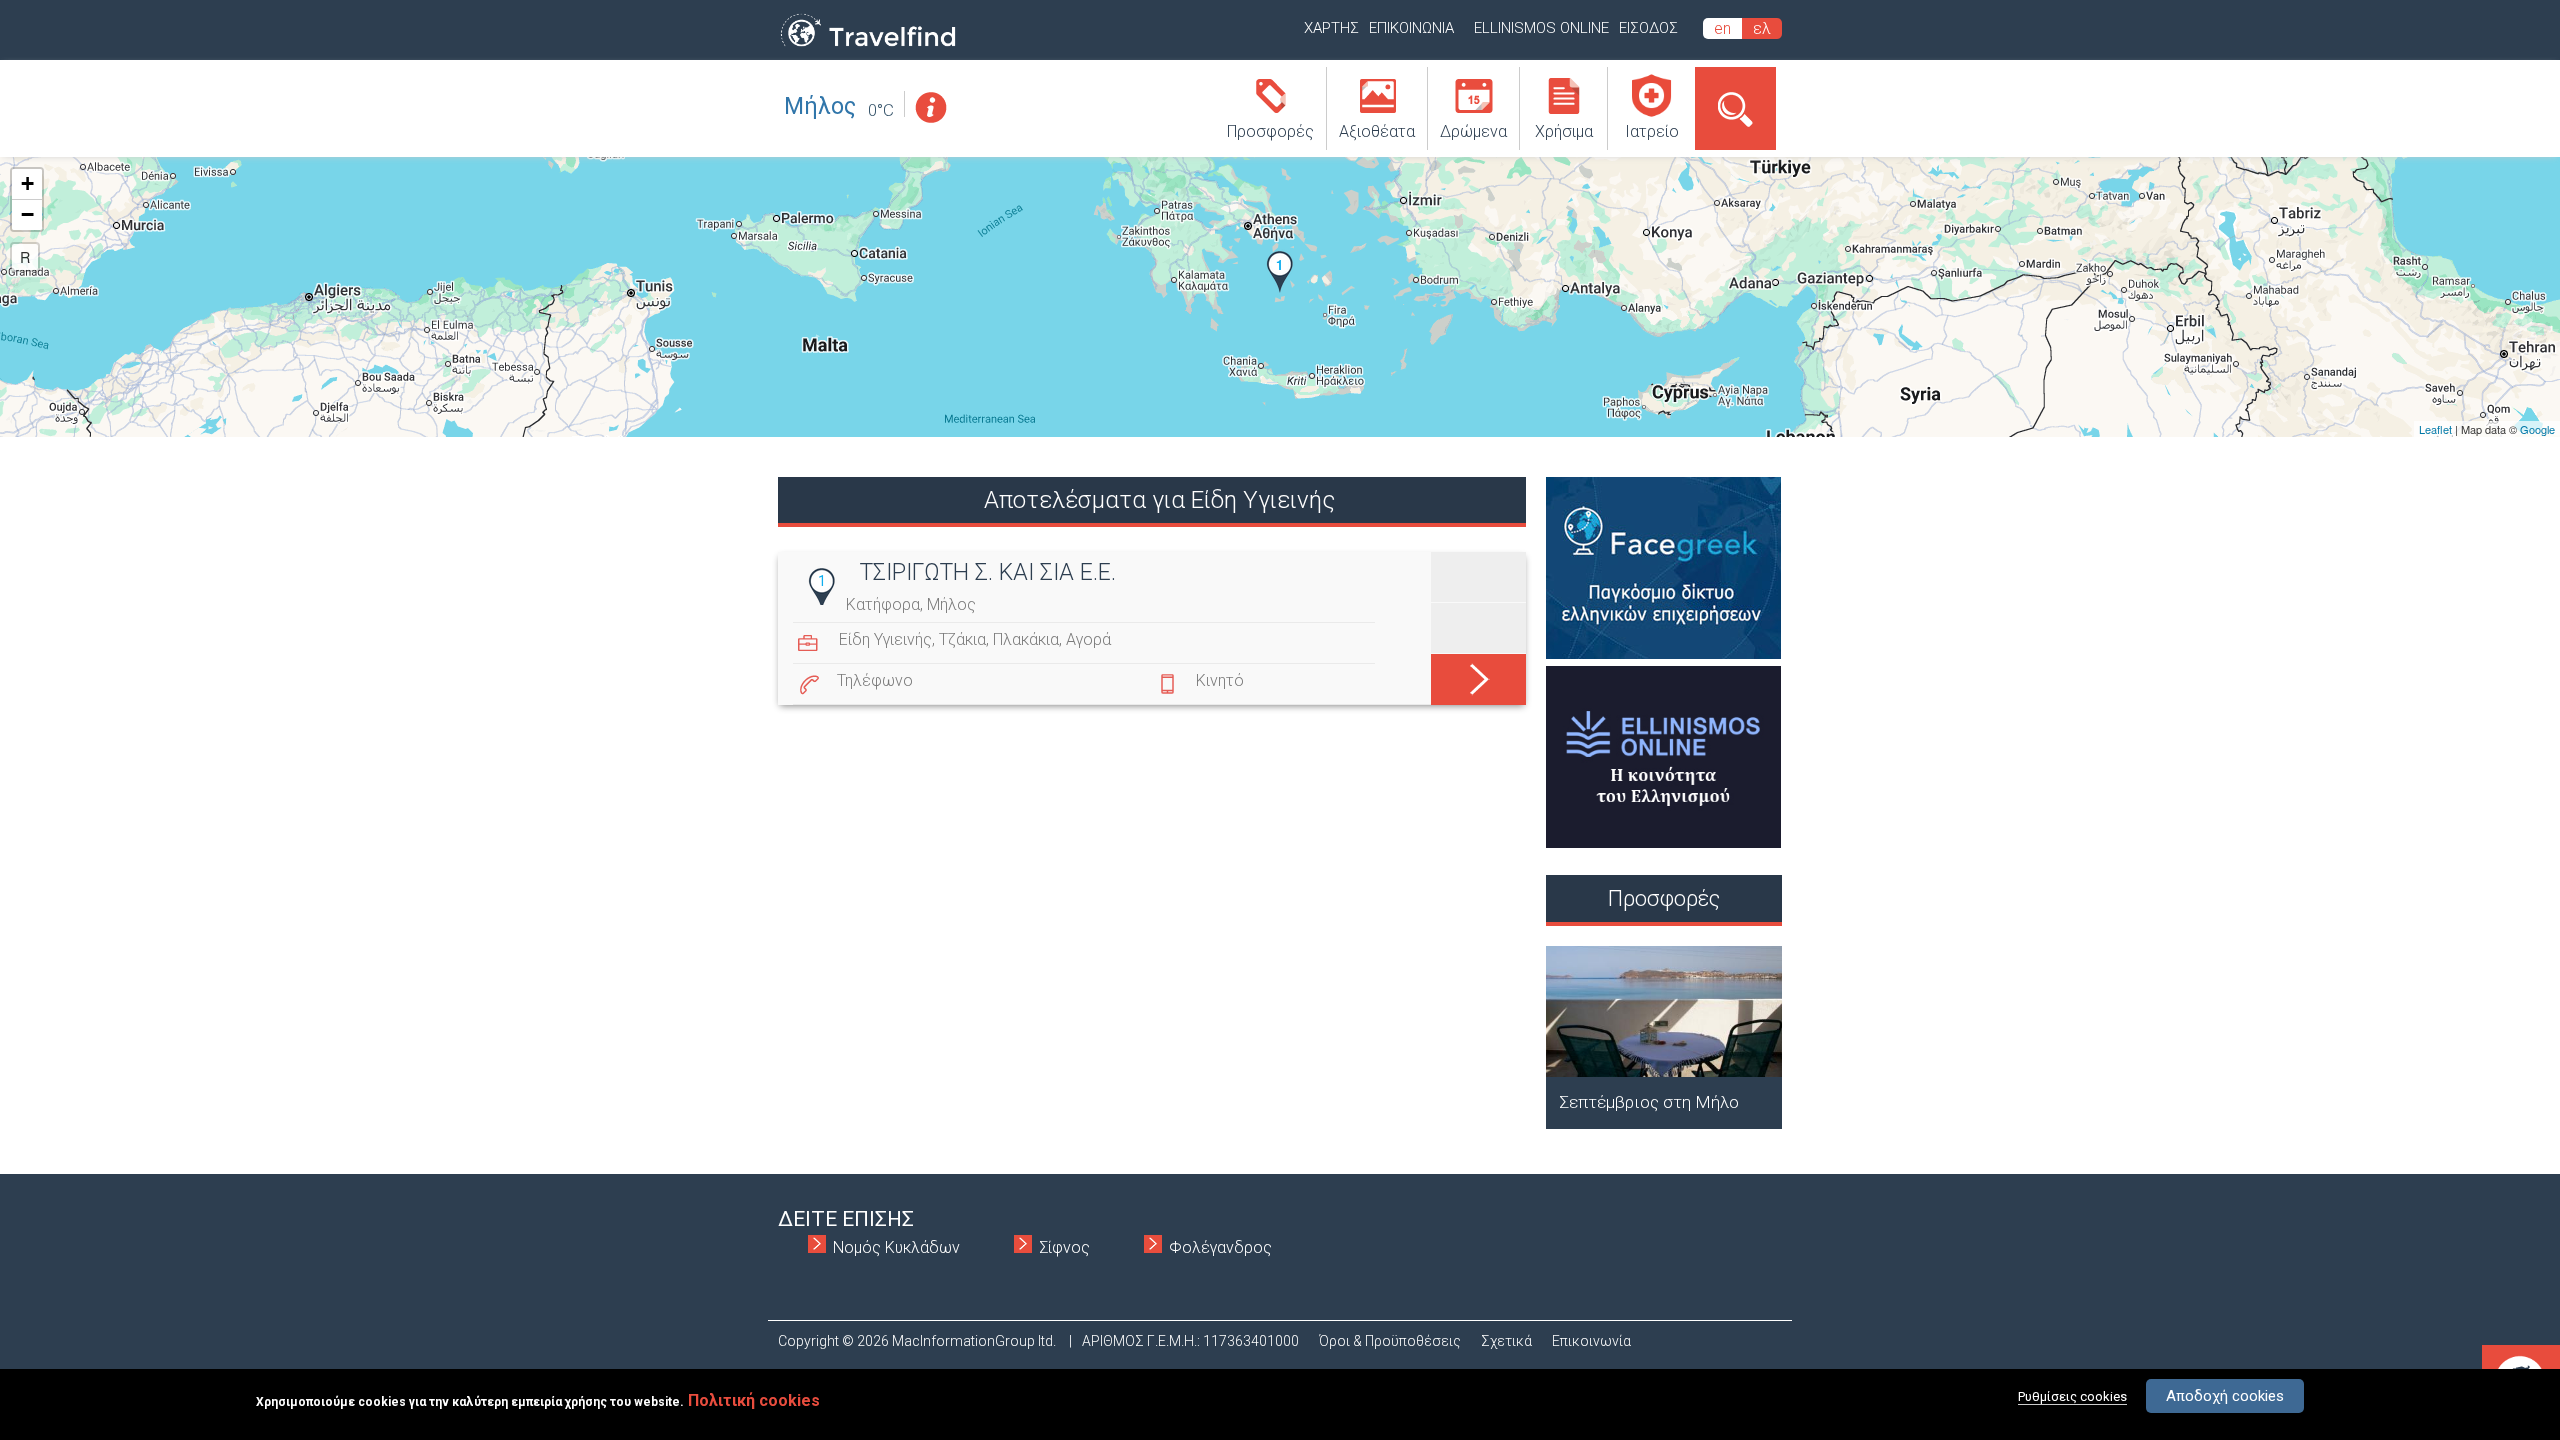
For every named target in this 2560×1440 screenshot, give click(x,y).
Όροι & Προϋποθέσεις (1390, 1341)
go (1478, 675)
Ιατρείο (1652, 131)
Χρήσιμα (1564, 131)
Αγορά (1088, 639)
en (1722, 28)
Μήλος (820, 106)
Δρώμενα (1473, 131)
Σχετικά (1506, 1341)
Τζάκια (962, 639)
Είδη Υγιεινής (885, 639)
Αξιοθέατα (1377, 131)
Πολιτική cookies (754, 1400)
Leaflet (2435, 429)
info (930, 107)
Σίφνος (1064, 1247)
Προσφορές (1270, 131)
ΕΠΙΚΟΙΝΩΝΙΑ (1411, 28)
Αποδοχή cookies (2225, 1396)
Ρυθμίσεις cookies (2072, 1396)
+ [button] (27, 183)
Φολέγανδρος (1220, 1247)
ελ (1762, 28)
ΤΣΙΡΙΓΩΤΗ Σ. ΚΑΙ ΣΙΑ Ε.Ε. (988, 572)
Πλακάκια (1026, 639)
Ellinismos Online (1541, 28)
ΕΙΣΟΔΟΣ (1648, 28)
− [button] (27, 214)
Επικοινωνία (1591, 1341)
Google (2537, 429)
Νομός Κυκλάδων (896, 1247)
